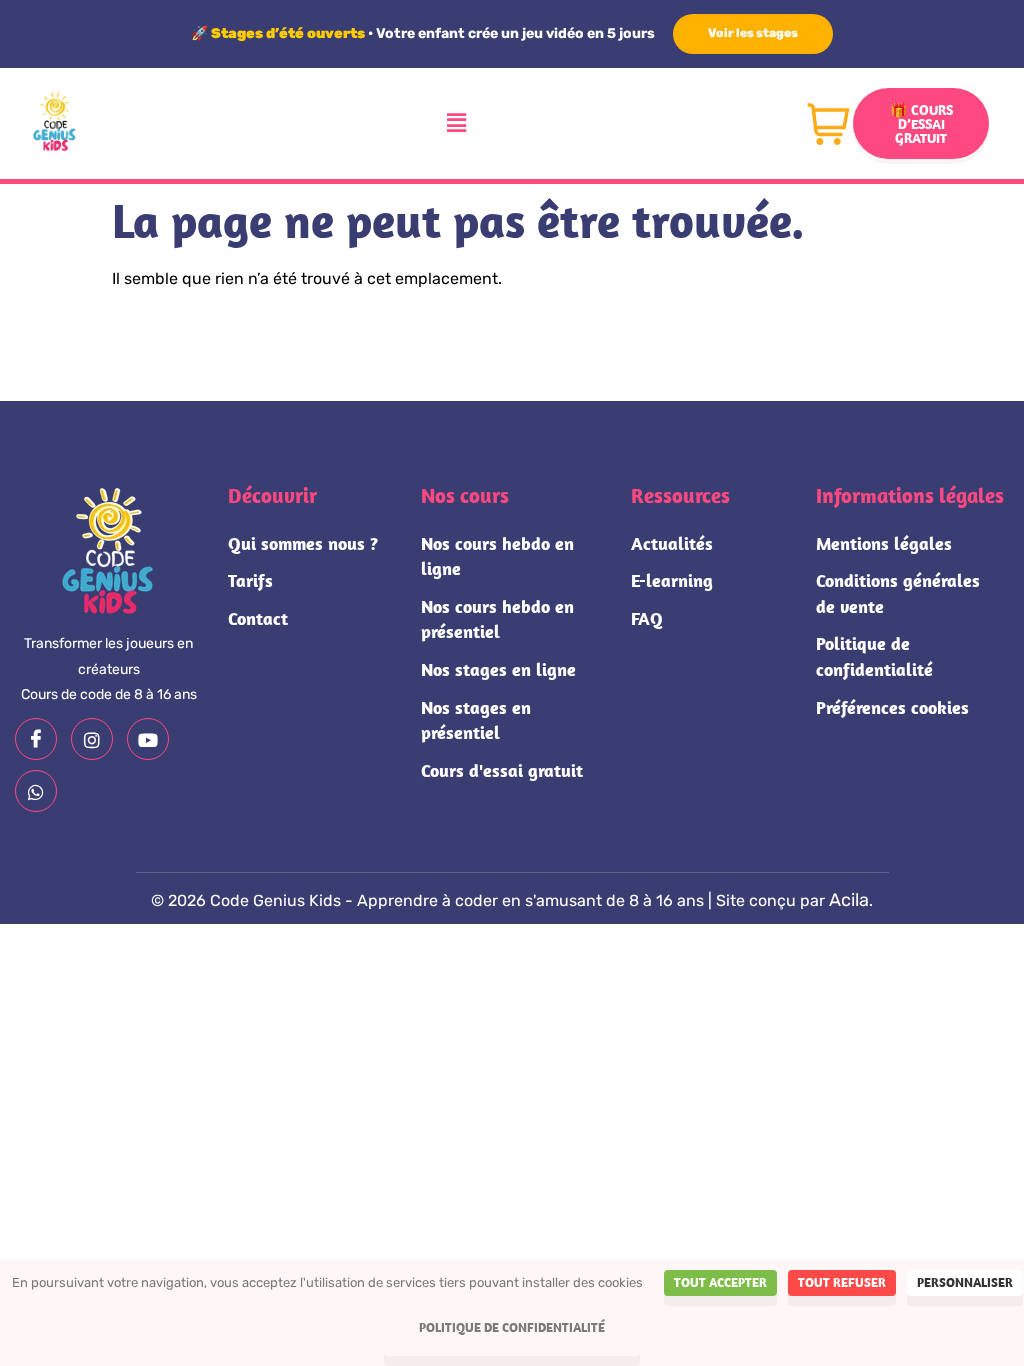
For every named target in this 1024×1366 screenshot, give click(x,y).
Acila (849, 900)
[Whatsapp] (36, 791)
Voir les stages (753, 33)
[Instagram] (92, 739)
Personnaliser (965, 1282)
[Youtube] (148, 739)
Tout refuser (842, 1282)
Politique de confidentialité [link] (512, 1327)
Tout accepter (720, 1282)
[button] (457, 123)
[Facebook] (36, 739)
